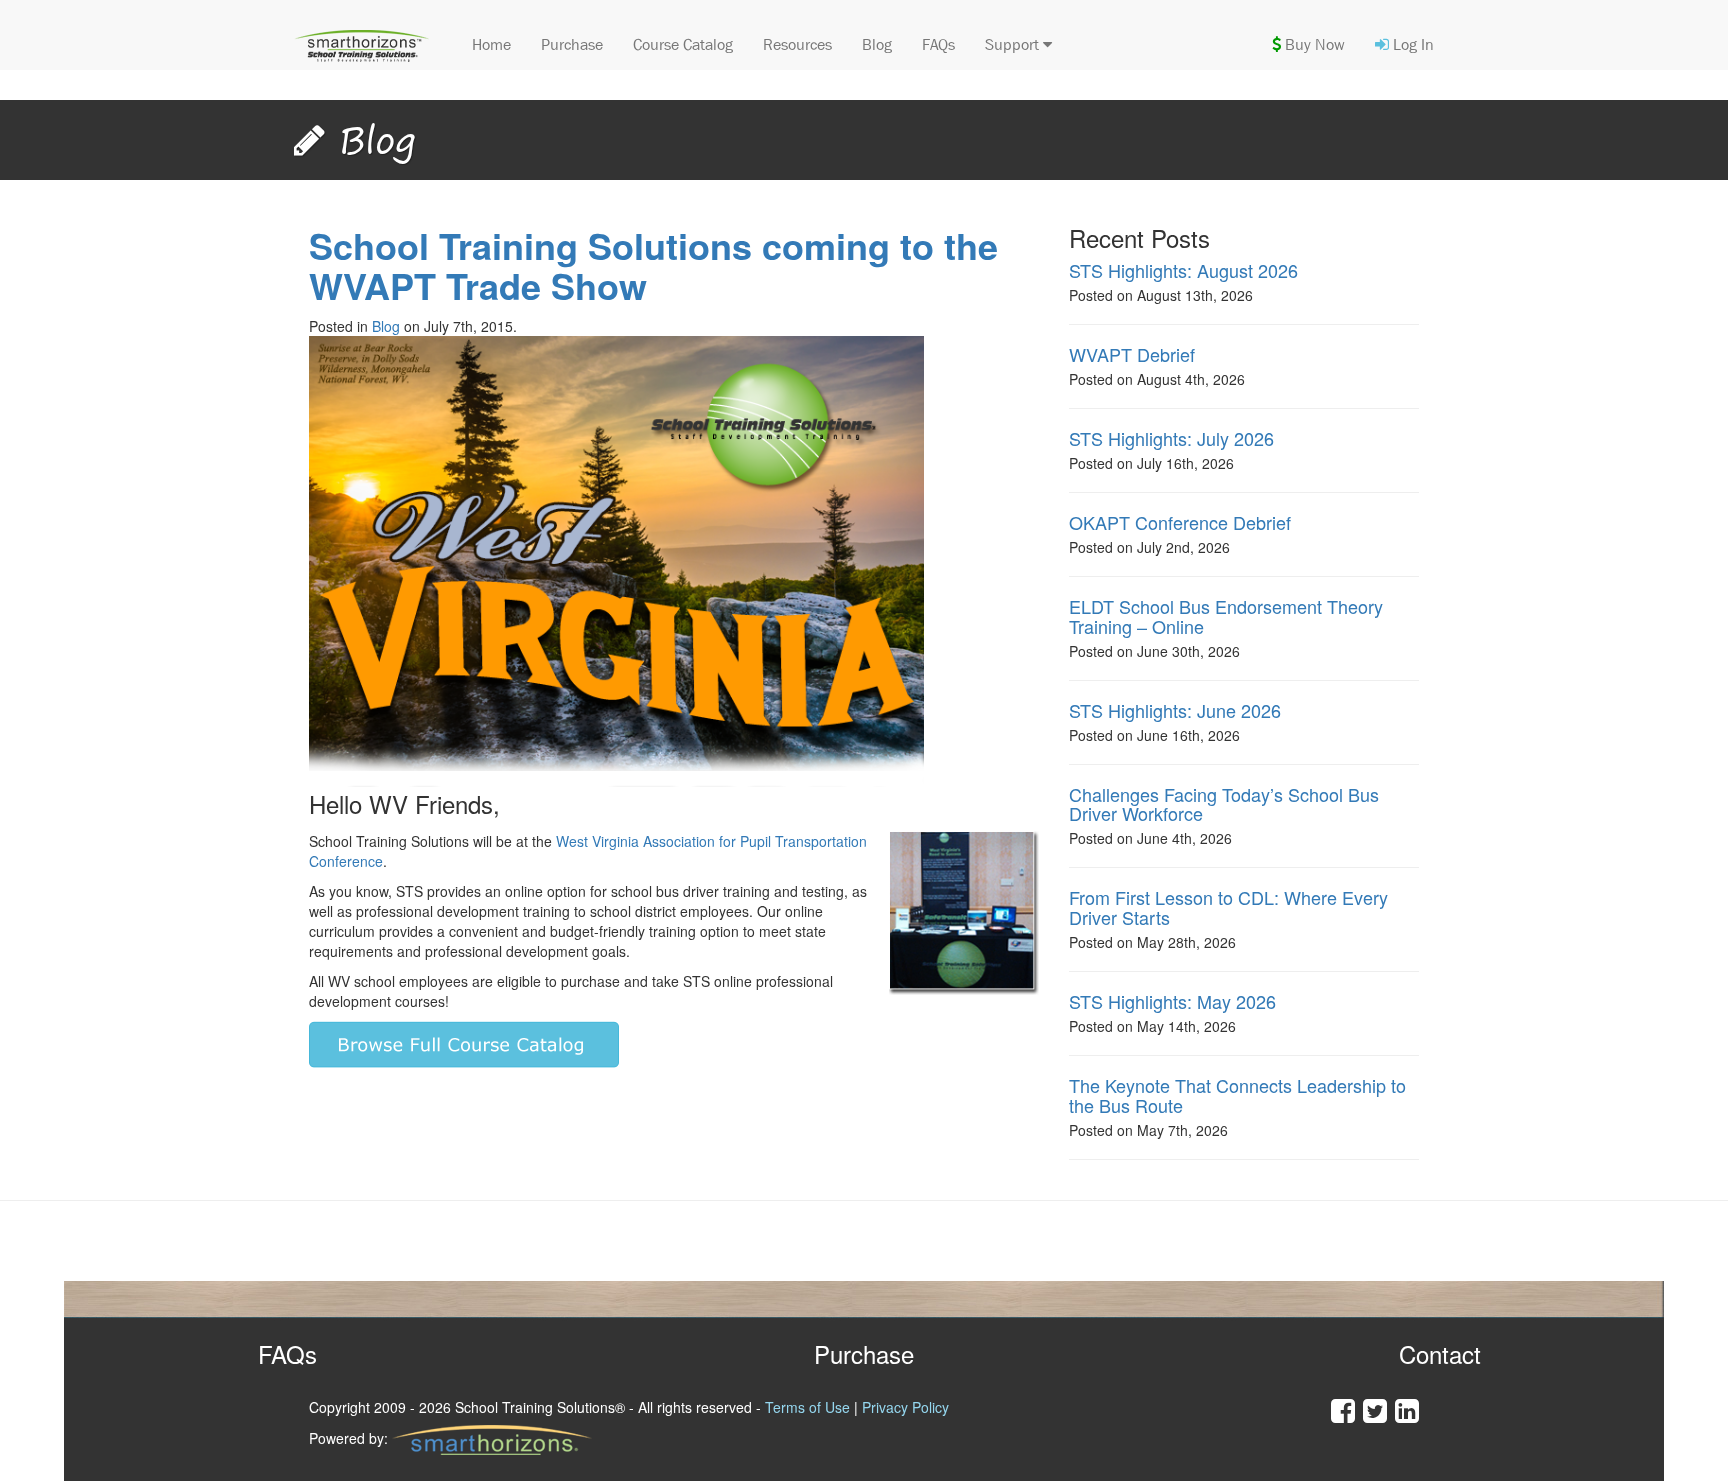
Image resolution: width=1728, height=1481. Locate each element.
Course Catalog (683, 44)
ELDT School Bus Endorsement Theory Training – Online (1226, 616)
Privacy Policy (905, 1407)
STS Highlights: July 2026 (1171, 438)
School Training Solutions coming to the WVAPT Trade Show (653, 265)
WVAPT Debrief (1132, 354)
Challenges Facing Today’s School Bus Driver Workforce (1224, 804)
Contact (1440, 1353)
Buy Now (1313, 44)
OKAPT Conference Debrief (1180, 522)
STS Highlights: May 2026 (1172, 1001)
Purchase (572, 44)
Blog (877, 44)
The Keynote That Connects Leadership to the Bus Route (1237, 1095)
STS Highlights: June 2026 (1175, 710)
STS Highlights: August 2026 (1183, 270)
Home (491, 44)
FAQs (938, 44)
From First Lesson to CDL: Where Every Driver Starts (1228, 907)
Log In (1411, 44)
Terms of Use (807, 1407)
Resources (797, 44)
